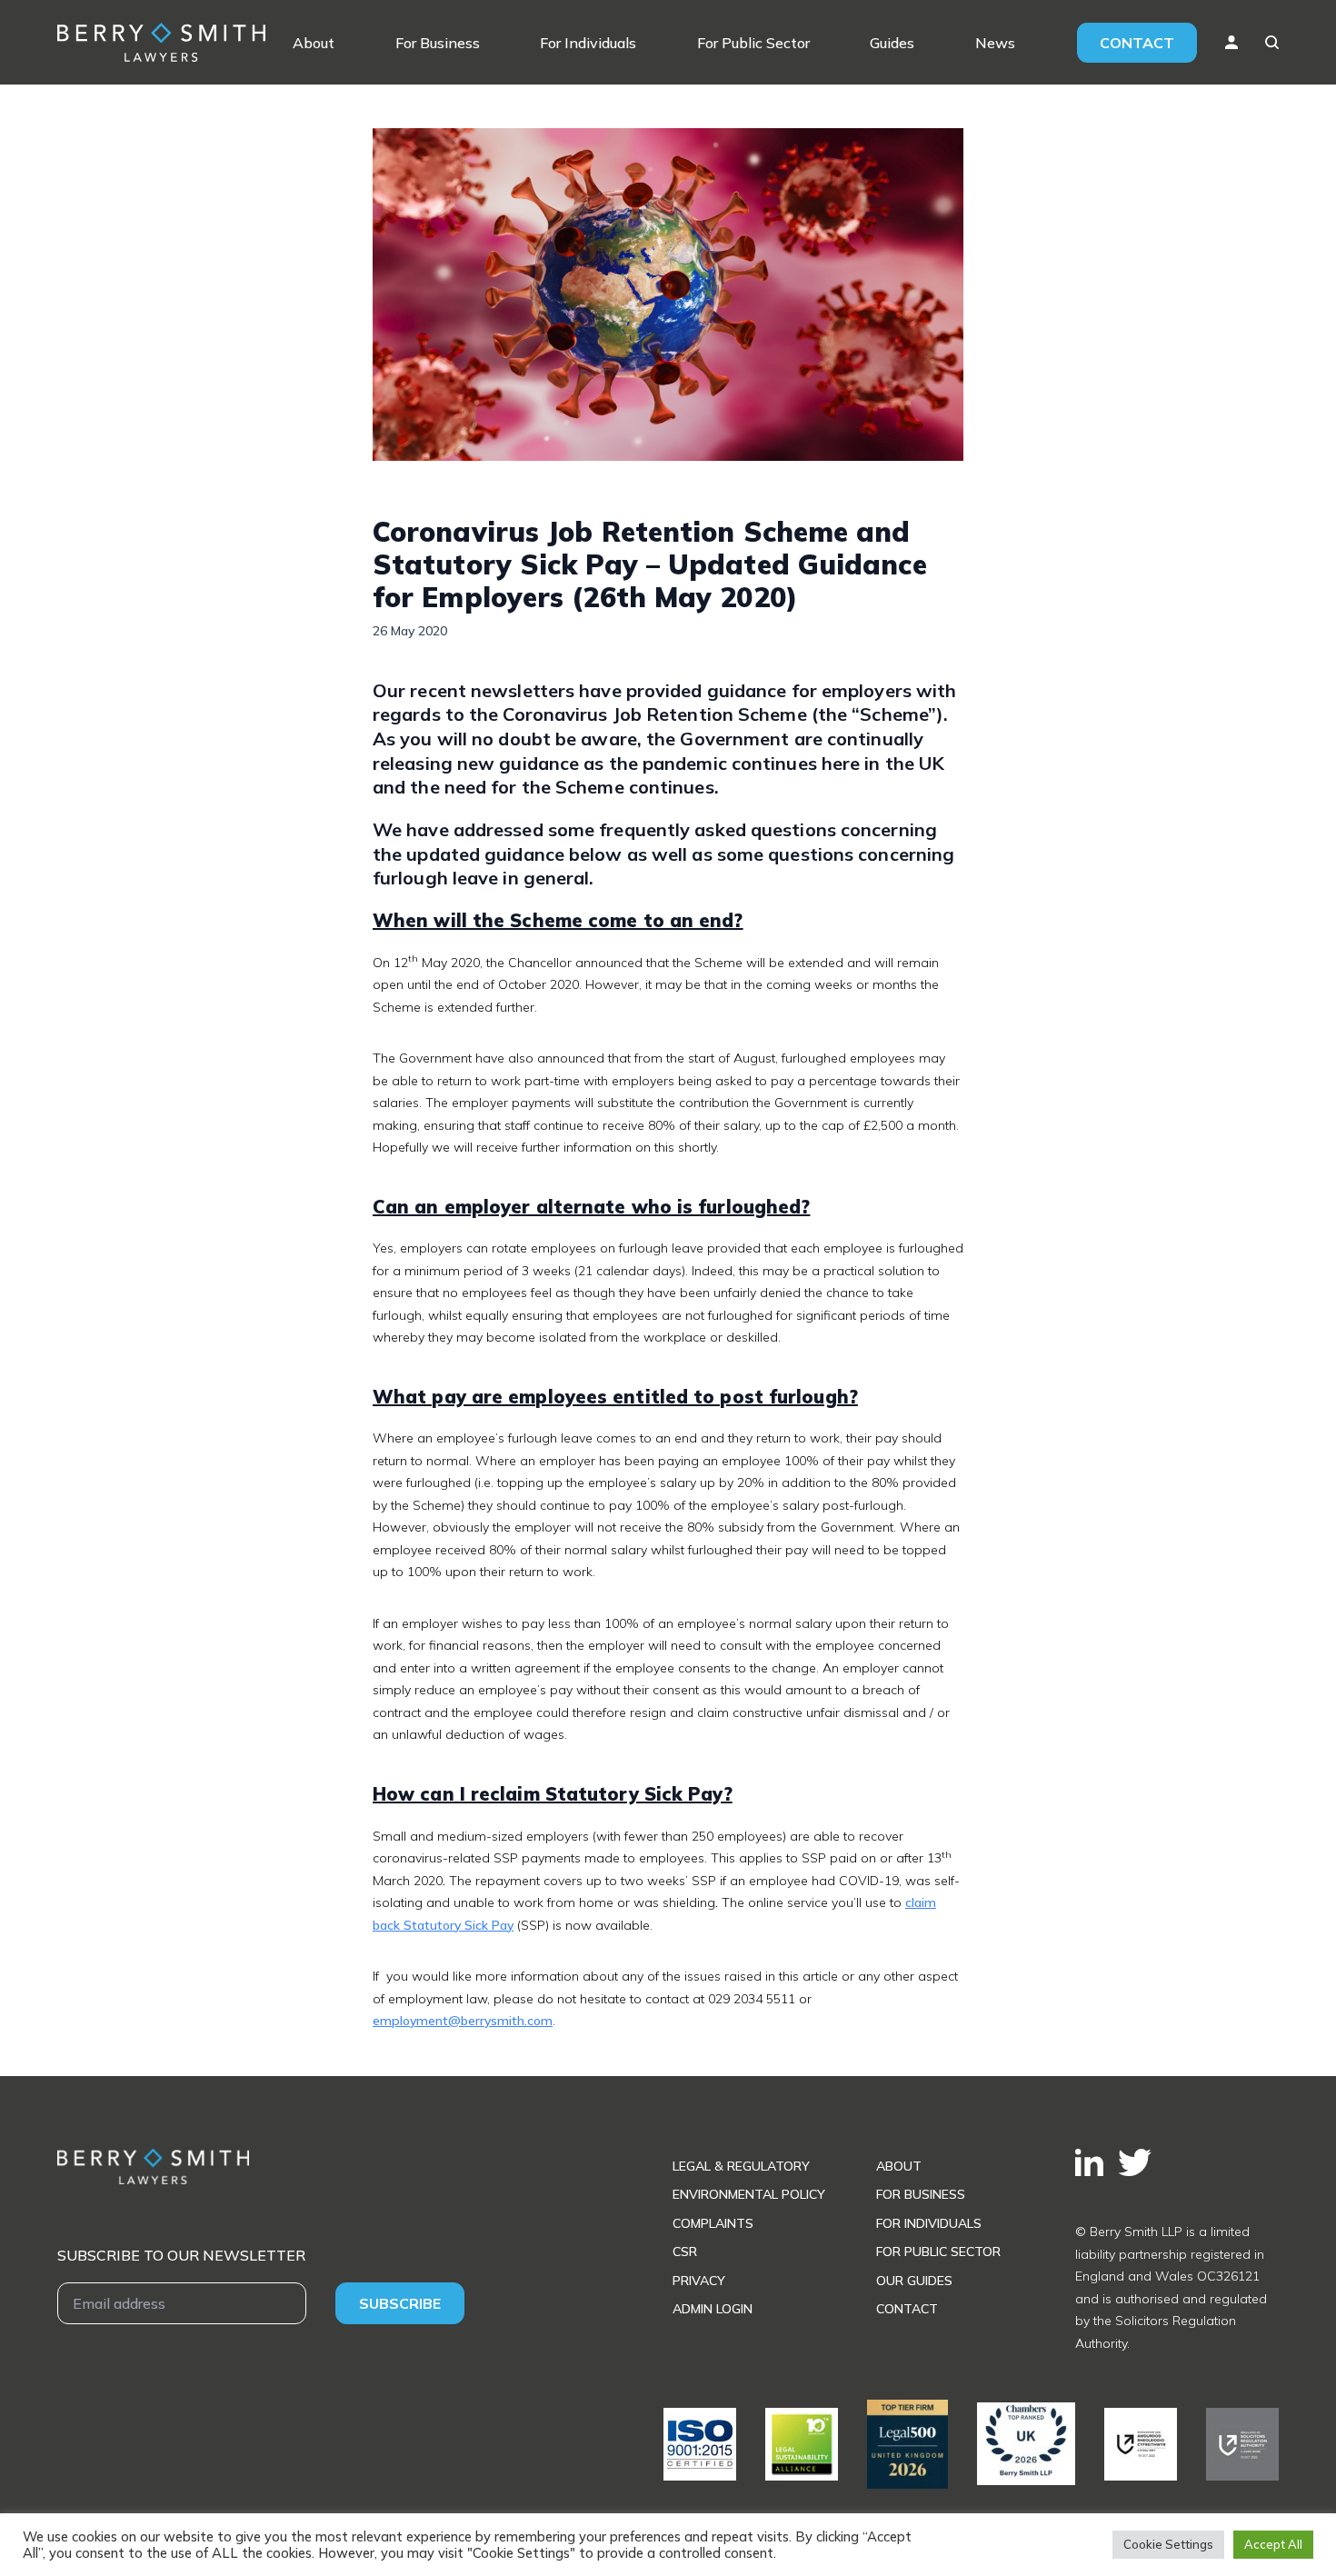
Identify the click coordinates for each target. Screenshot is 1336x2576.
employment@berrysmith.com (463, 2021)
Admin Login (713, 2309)
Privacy (699, 2281)
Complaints (713, 2223)
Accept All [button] (1273, 2544)
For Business (438, 43)
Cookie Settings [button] (1168, 2544)
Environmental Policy (749, 2194)
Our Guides (914, 2281)
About (314, 43)
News (995, 43)
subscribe (400, 2303)
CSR (685, 2252)
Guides (892, 43)
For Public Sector (753, 43)
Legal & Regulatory (741, 2166)
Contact (1137, 43)
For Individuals (588, 43)
